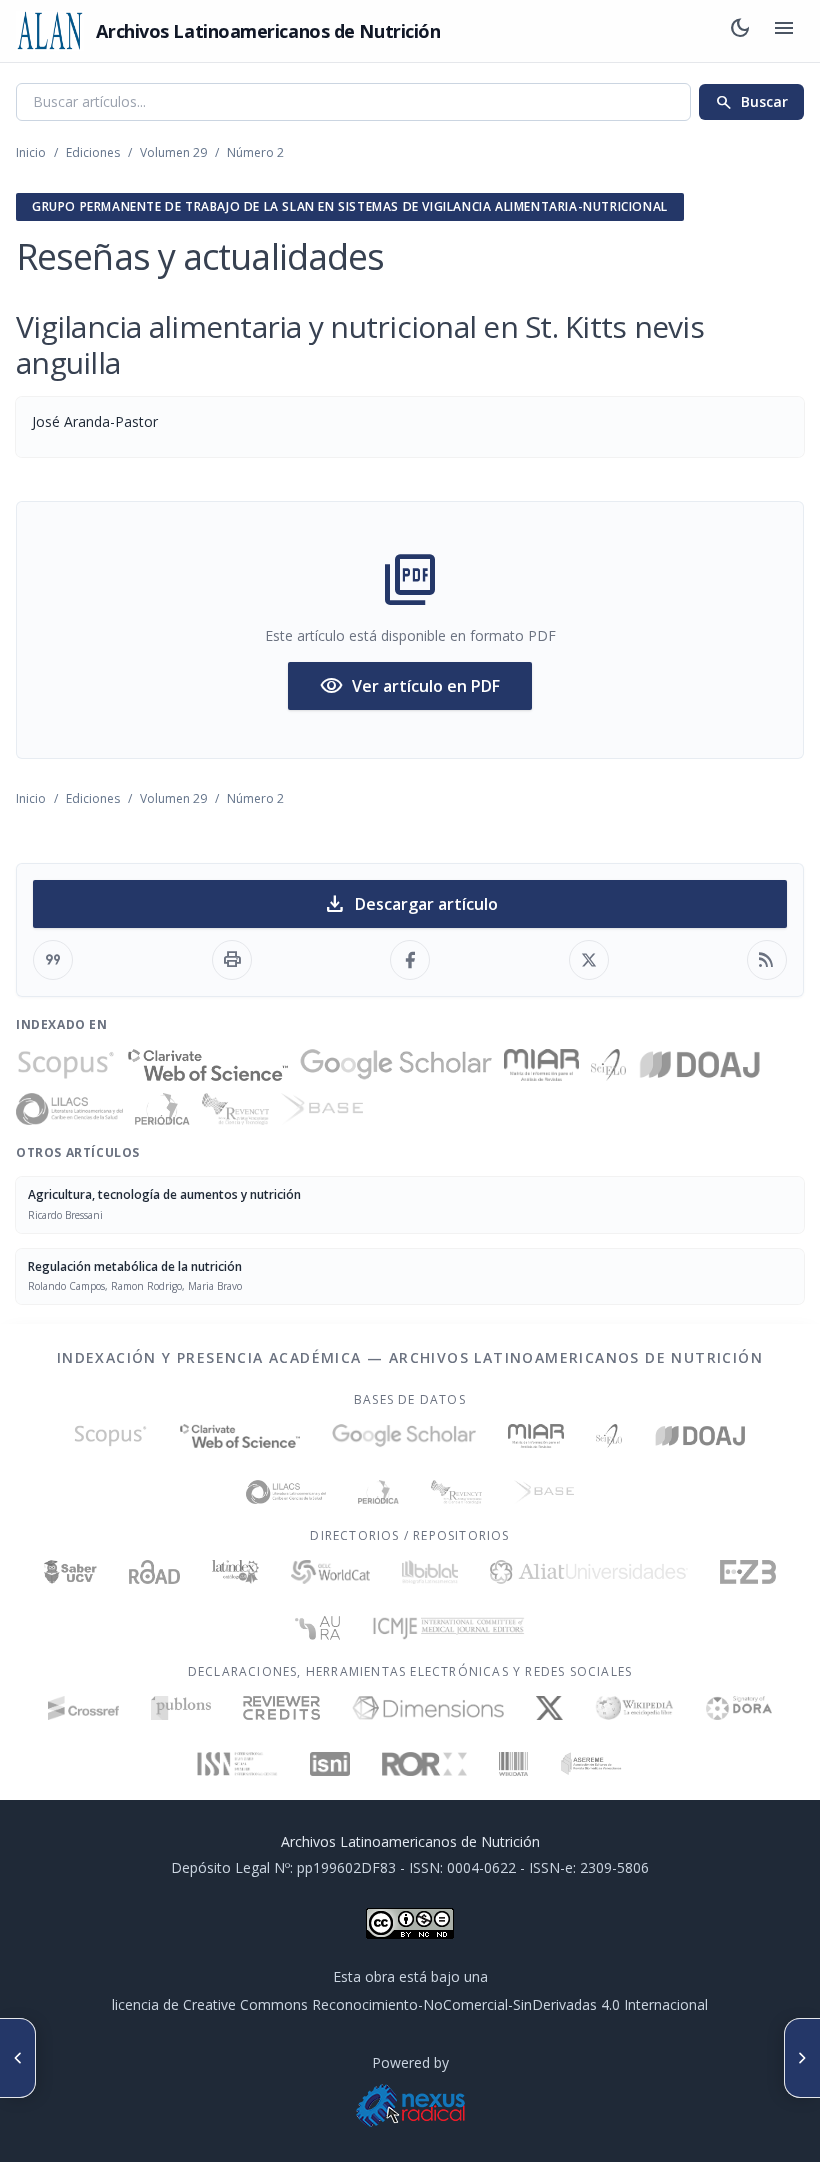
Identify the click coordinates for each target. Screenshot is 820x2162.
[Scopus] (66, 1065)
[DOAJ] (700, 1065)
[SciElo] (608, 1065)
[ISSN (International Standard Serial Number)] (238, 1764)
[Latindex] (235, 1572)
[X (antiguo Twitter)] (549, 1708)
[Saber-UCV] (70, 1572)
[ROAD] (154, 1572)
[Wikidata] (513, 1764)
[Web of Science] (208, 1065)
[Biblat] (430, 1572)
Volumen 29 (173, 152)
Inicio (31, 152)
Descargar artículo (410, 904)
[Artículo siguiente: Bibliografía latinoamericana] (802, 2058)
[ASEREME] (591, 1764)
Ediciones (93, 152)
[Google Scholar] (396, 1065)
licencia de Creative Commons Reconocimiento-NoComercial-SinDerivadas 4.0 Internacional (410, 2004)
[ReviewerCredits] (281, 1708)
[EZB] (748, 1572)
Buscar (751, 102)
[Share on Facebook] (410, 960)
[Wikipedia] (634, 1708)
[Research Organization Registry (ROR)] (424, 1764)
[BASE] (321, 1109)
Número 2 (255, 152)
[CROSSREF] (83, 1708)
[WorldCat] (330, 1572)
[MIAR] (541, 1065)
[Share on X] (589, 960)
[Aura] (318, 1628)
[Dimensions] (428, 1708)
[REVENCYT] (236, 1109)
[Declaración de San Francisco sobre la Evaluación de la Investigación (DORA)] (739, 1708)
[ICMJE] (448, 1628)
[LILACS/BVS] (69, 1109)
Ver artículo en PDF (410, 686)
